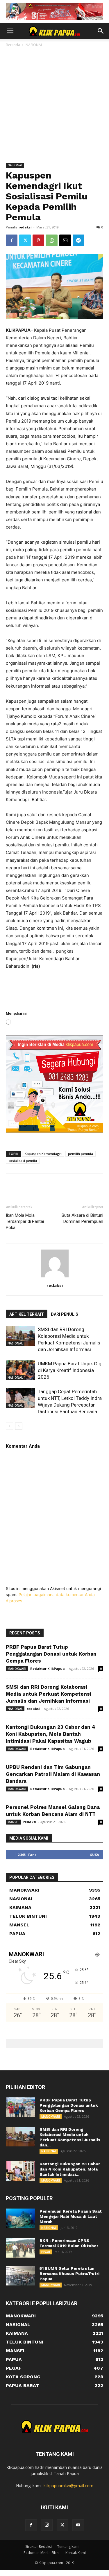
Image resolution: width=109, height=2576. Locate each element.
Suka (95, 1855)
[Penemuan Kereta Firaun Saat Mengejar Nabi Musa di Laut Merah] (20, 2219)
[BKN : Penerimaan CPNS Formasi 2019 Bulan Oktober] (20, 2248)
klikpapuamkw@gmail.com (68, 2486)
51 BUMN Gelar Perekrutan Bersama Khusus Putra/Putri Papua (69, 2274)
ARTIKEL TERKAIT (27, 1314)
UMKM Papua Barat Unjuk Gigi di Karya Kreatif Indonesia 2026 (70, 1370)
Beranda (13, 45)
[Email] (65, 240)
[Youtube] (78, 2525)
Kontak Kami (76, 2553)
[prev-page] (9, 1426)
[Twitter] (25, 240)
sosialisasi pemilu (23, 1161)
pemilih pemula (81, 1154)
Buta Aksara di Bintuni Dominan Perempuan (82, 1218)
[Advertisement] (54, 106)
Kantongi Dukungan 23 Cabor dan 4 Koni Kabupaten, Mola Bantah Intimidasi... (70, 2169)
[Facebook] (12, 240)
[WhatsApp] (52, 240)
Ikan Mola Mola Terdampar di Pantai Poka (25, 1221)
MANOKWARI (17, 1669)
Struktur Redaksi (39, 2547)
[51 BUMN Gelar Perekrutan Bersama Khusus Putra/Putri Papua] (20, 2276)
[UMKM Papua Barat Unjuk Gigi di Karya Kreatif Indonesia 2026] (20, 1370)
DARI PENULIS (65, 1314)
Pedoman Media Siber (42, 2553)
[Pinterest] (38, 240)
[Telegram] (78, 240)
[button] (10, 31)
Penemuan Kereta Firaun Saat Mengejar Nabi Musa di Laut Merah (71, 2216)
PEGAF (46, 2252)
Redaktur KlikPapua (48, 1669)
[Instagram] (47, 2525)
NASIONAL (34, 45)
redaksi (25, 227)
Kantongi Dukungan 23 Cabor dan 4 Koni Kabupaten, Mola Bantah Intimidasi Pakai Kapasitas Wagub (51, 1734)
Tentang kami (68, 2547)
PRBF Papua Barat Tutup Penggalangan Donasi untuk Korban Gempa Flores (51, 1654)
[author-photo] (55, 1277)
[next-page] (19, 1426)
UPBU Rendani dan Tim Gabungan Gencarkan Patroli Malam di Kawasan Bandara (53, 1774)
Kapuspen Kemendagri (43, 1154)
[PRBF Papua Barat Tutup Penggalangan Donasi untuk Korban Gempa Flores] (20, 2107)
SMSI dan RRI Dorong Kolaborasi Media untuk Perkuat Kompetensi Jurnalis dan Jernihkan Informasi (49, 1694)
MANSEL (13, 1822)
